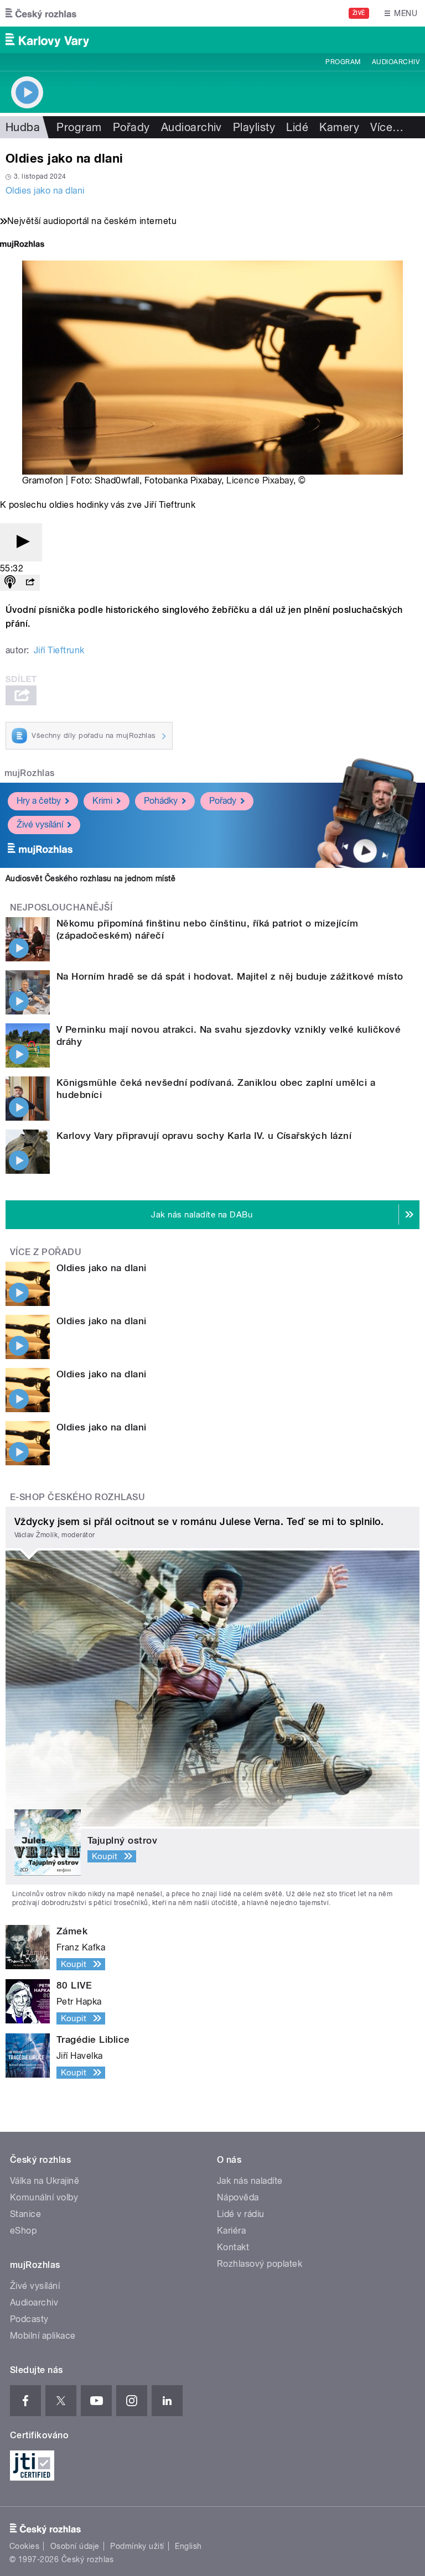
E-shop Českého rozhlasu (77, 1497)
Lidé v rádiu (241, 2214)
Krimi (102, 801)
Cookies (24, 2546)
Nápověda (238, 2197)
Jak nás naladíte (250, 2181)
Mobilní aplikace (43, 2336)
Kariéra (231, 2231)
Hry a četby (39, 801)
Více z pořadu (46, 1252)
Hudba (23, 127)
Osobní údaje (75, 2546)
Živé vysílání (40, 824)
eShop (23, 2231)
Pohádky (161, 801)
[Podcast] (10, 583)
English (188, 2546)
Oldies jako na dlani (45, 191)
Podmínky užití (137, 2546)
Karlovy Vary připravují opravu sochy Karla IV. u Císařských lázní (204, 1136)
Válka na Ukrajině (45, 2181)
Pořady (131, 127)
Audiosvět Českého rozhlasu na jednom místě (90, 878)
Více (387, 127)
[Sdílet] (30, 583)
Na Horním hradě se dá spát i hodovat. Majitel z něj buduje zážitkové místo (230, 976)
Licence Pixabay (260, 480)
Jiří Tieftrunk (59, 650)
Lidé (297, 127)
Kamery (339, 127)
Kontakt (233, 2247)
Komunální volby (44, 2197)
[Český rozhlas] (41, 13)
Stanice (25, 2214)
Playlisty (254, 127)
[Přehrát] (21, 542)
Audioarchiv (396, 62)
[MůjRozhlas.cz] (22, 245)
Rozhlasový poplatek (260, 2264)
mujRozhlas (30, 773)
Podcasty (29, 2319)
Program (343, 62)
